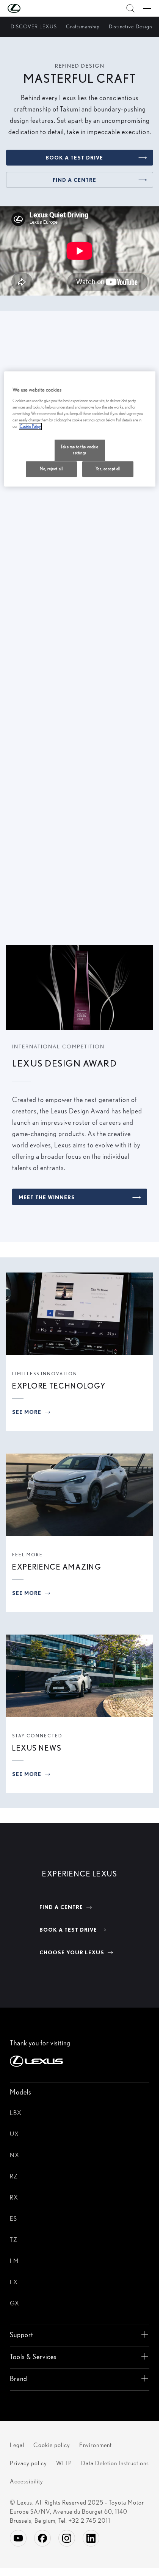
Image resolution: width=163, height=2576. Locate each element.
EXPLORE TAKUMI (44, 906)
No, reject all (51, 469)
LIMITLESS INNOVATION (45, 1374)
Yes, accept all (108, 469)
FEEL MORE (27, 1555)
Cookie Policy (30, 427)
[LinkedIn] (91, 2538)
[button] (29, 8)
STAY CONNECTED (37, 1736)
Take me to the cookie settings (80, 450)
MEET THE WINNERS (47, 1197)
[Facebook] (42, 2538)
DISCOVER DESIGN (46, 615)
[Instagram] (67, 2538)
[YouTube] (18, 2538)
